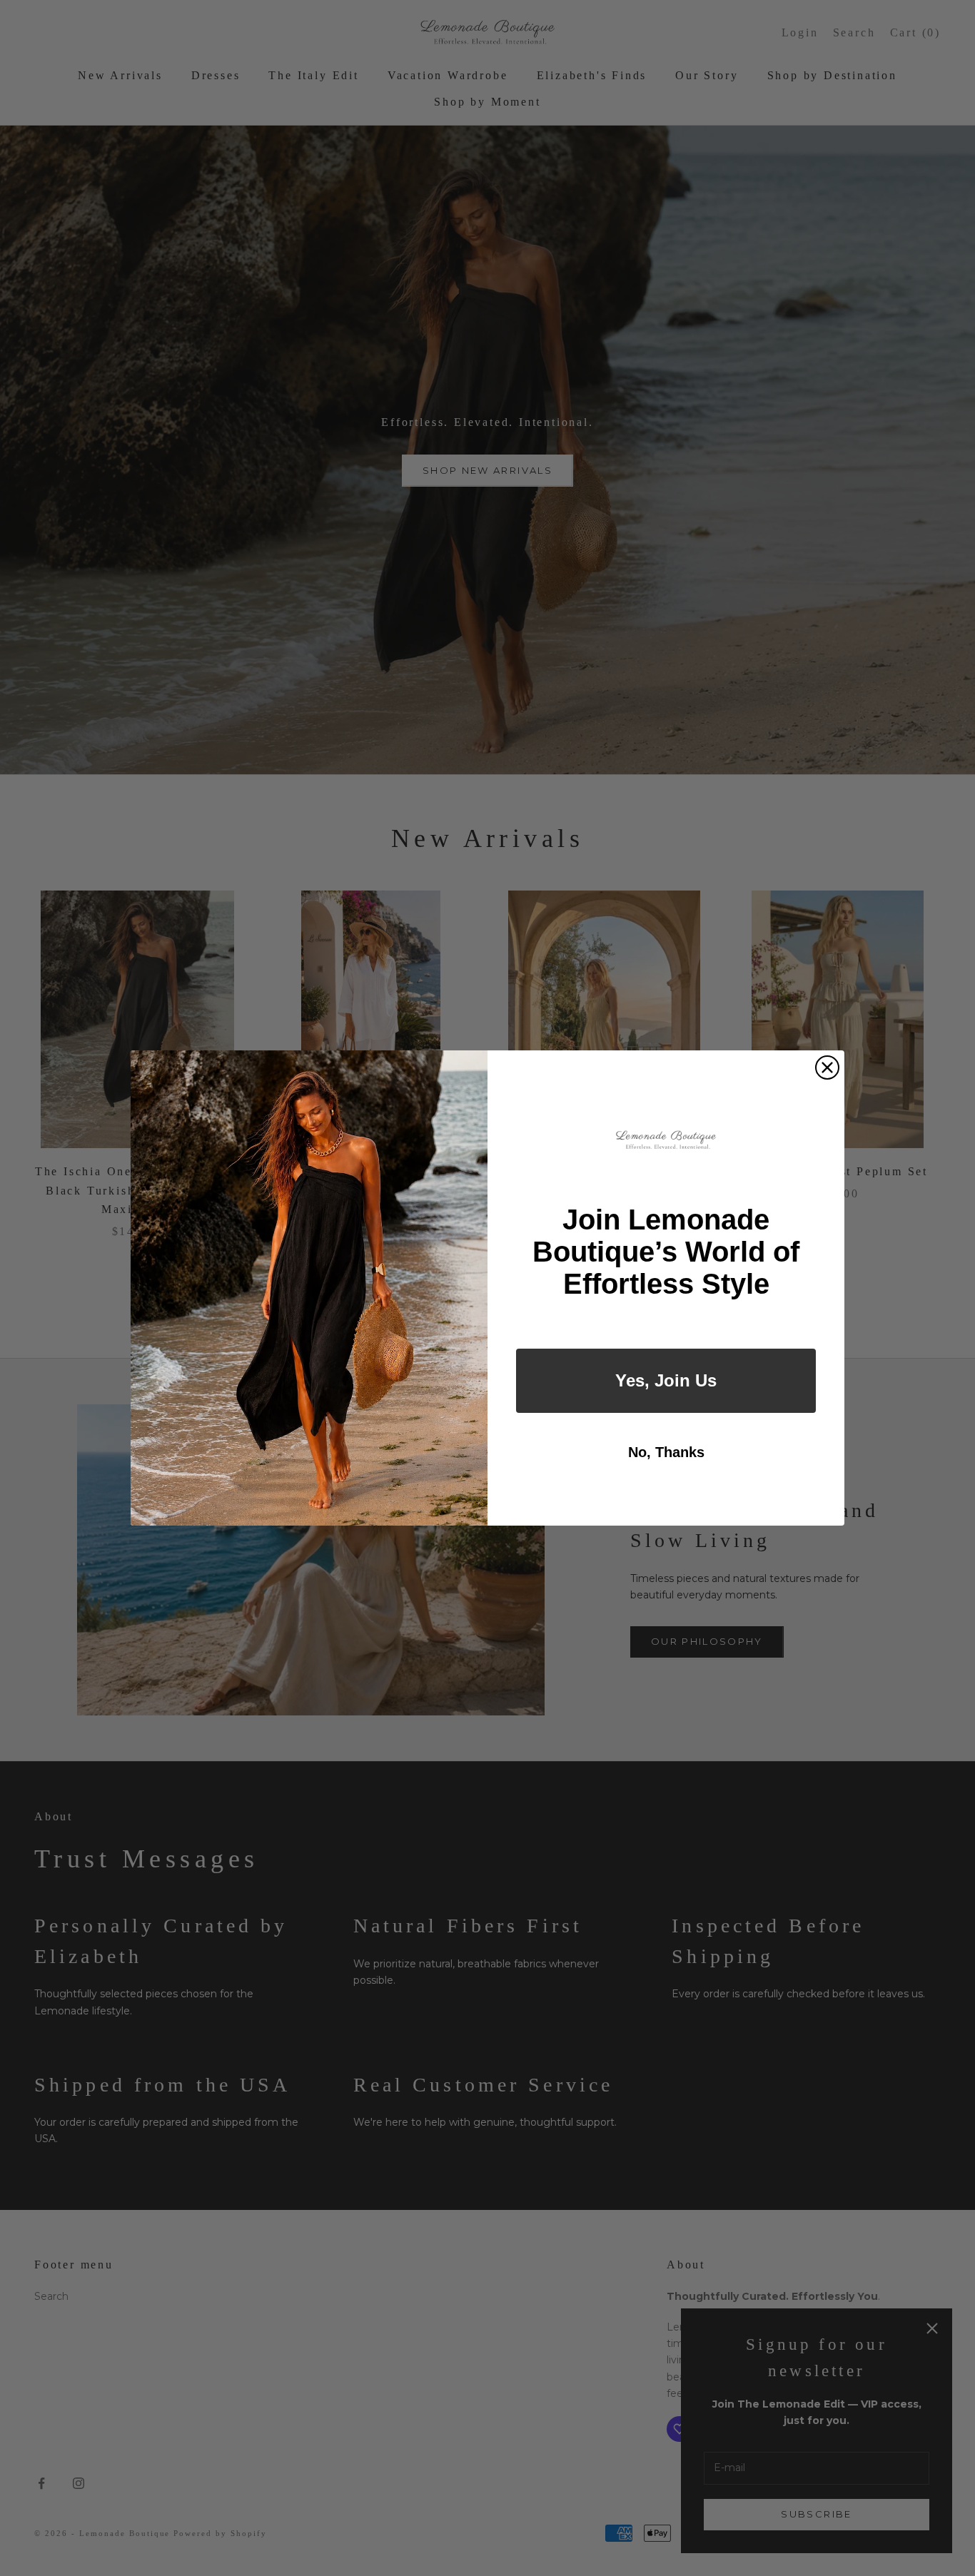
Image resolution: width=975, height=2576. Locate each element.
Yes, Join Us (666, 1380)
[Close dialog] (827, 1068)
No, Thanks (666, 1452)
